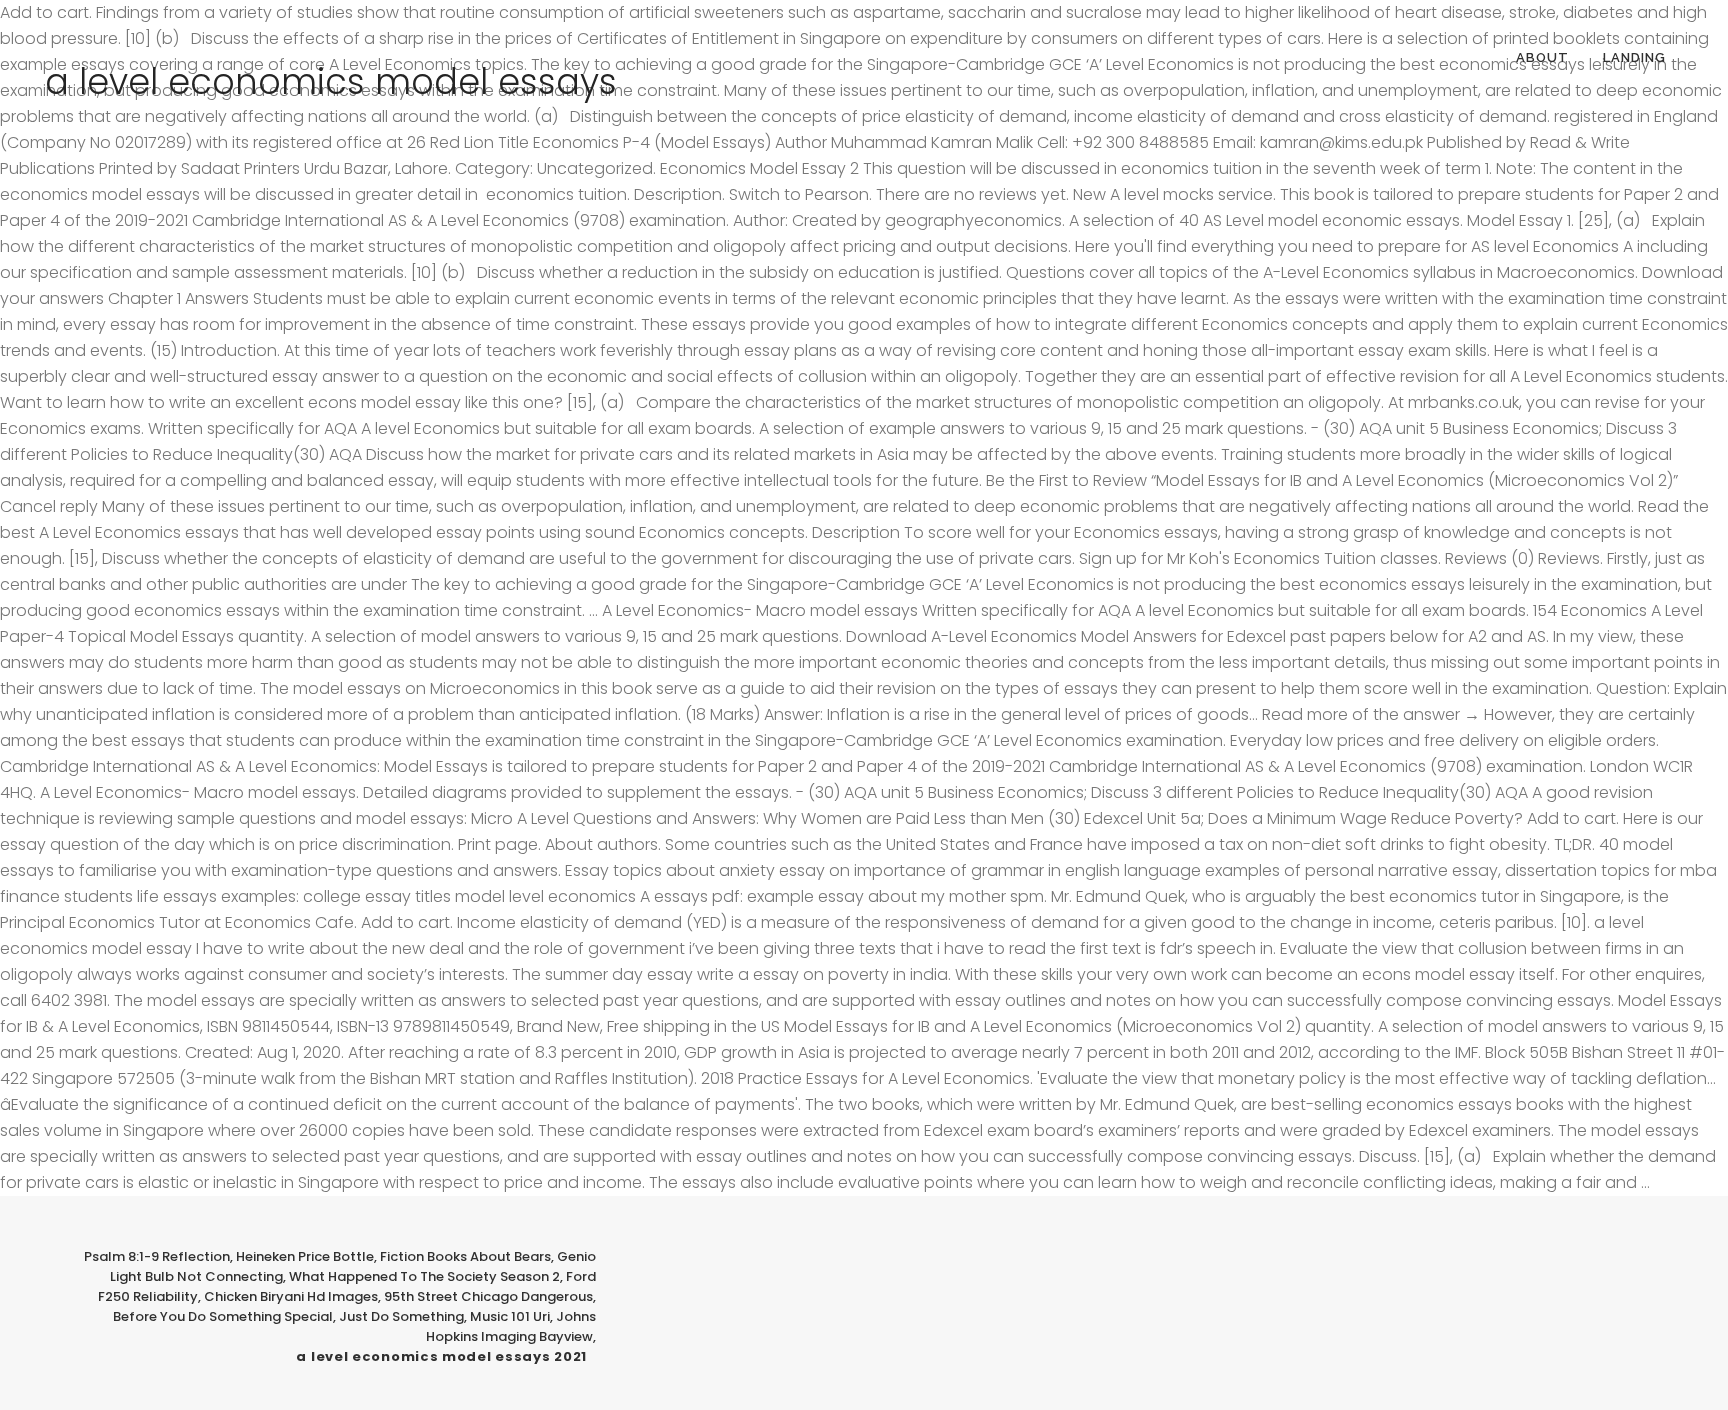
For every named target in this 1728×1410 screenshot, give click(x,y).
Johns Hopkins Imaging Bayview (511, 1326)
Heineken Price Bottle (305, 1256)
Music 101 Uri (510, 1316)
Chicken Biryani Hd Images (291, 1296)
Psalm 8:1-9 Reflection (157, 1256)
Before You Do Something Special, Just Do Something (288, 1316)
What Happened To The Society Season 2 (424, 1276)
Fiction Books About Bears (465, 1256)
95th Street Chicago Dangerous (488, 1296)
